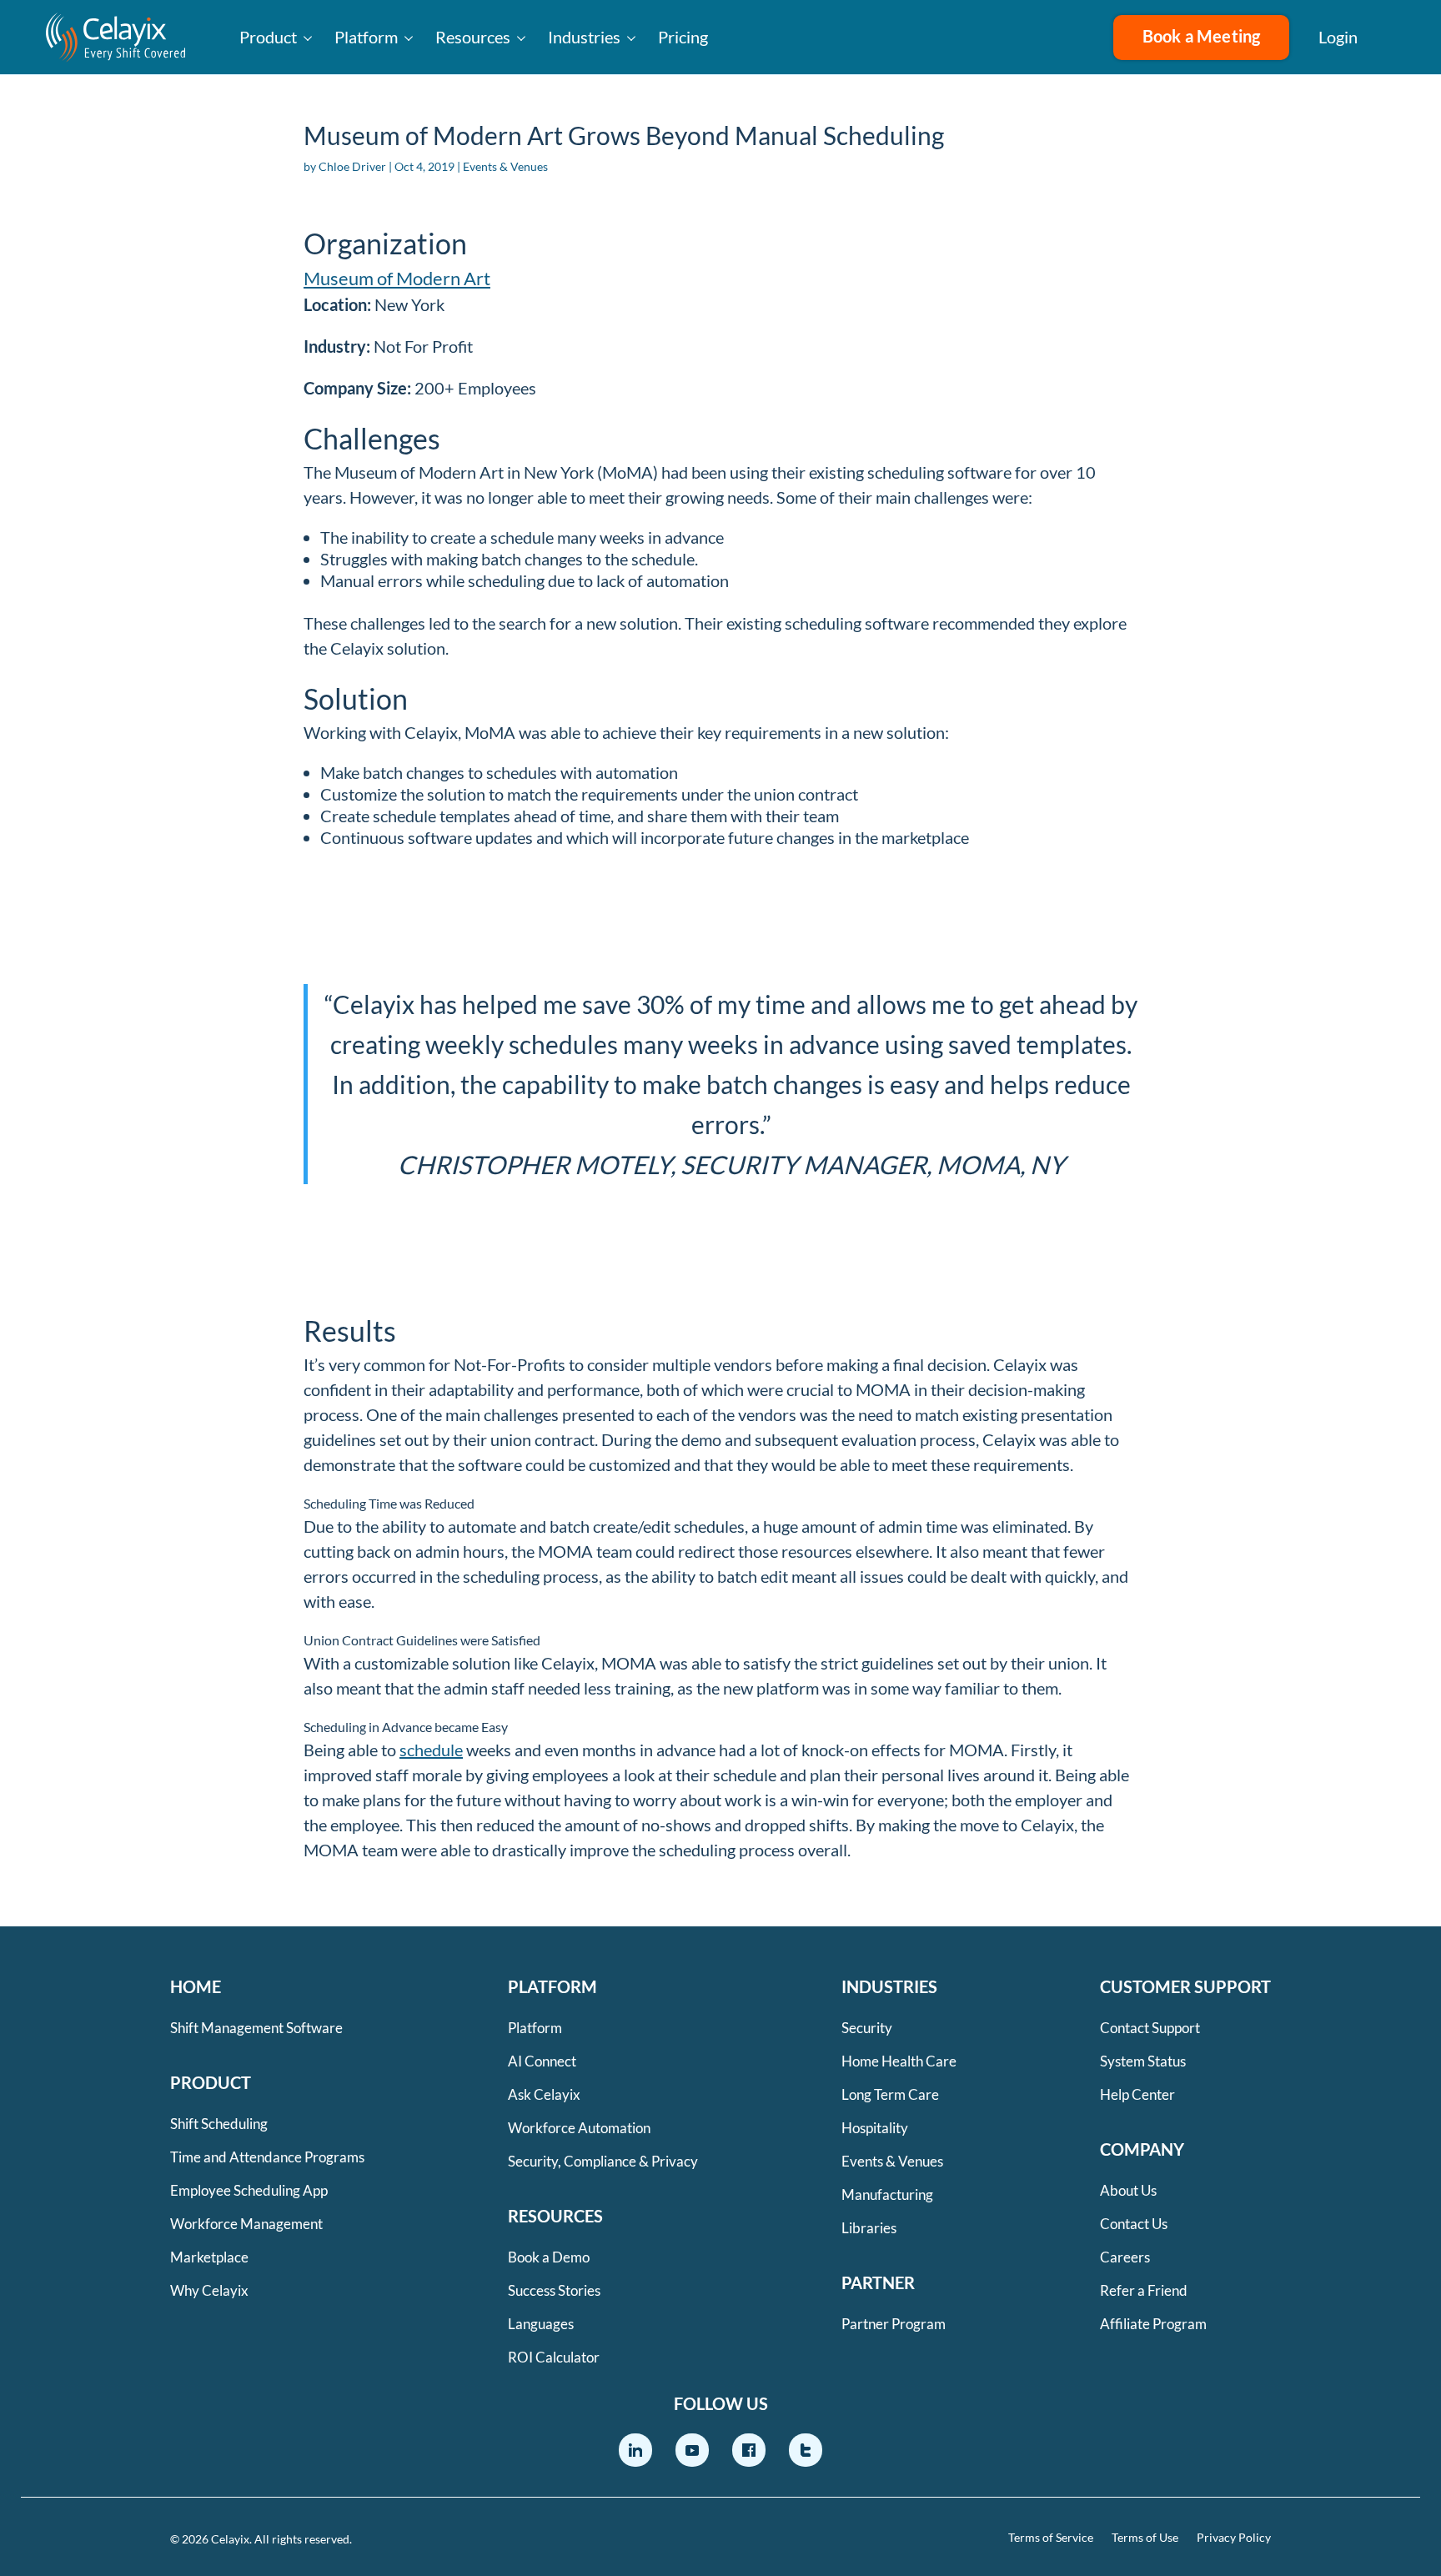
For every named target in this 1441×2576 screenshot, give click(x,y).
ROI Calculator (554, 2357)
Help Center (1137, 2094)
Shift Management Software (256, 2028)
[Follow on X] (806, 2450)
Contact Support (1150, 2028)
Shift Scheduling (219, 2124)
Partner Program (894, 2324)
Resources (473, 37)
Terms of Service (1051, 2538)
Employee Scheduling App (249, 2190)
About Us (1128, 2190)
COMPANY (1142, 2149)
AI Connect (542, 2061)
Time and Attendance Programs (267, 2157)
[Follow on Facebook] (749, 2450)
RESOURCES (555, 2216)
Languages (541, 2324)
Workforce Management (246, 2224)
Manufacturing (887, 2194)
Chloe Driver (352, 166)
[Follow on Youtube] (692, 2450)
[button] (1399, 38)
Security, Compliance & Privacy (603, 2161)
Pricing (683, 37)
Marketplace (209, 2257)
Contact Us (1134, 2224)
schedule (431, 1750)
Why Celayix (209, 2290)
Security (867, 2028)
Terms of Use (1145, 2538)
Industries (584, 37)
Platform (366, 37)
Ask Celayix (544, 2094)
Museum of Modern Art (397, 278)
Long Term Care (890, 2094)
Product (268, 37)
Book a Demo (549, 2257)
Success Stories (554, 2290)
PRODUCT (211, 2082)
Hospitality (875, 2128)
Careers (1125, 2257)
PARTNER (878, 2282)
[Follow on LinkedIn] (635, 2450)
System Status (1143, 2061)
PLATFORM (552, 1986)
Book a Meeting (1202, 36)
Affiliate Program (1153, 2324)
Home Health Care (899, 2061)
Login (1338, 37)
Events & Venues (505, 166)
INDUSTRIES (889, 1986)
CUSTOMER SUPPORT (1185, 1986)
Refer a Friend (1144, 2290)
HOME (196, 1986)
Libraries (869, 2228)
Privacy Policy (1234, 2538)
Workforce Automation (579, 2128)
